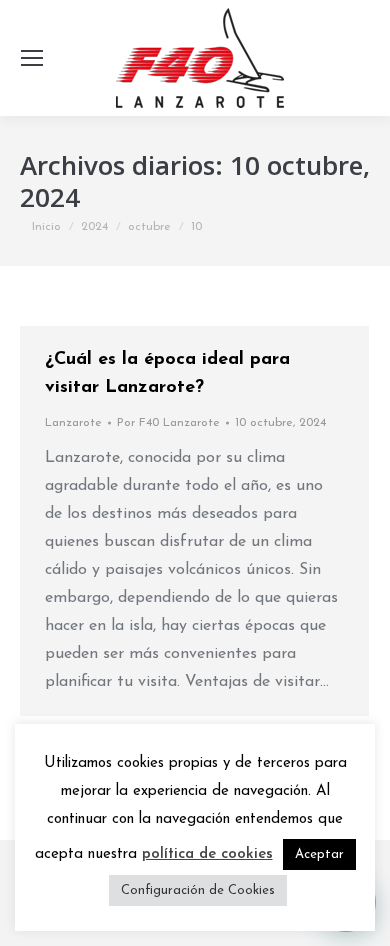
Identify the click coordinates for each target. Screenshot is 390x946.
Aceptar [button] (319, 854)
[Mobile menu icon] (32, 58)
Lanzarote (73, 423)
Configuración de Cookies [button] (198, 890)
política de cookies (207, 854)
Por (168, 423)
